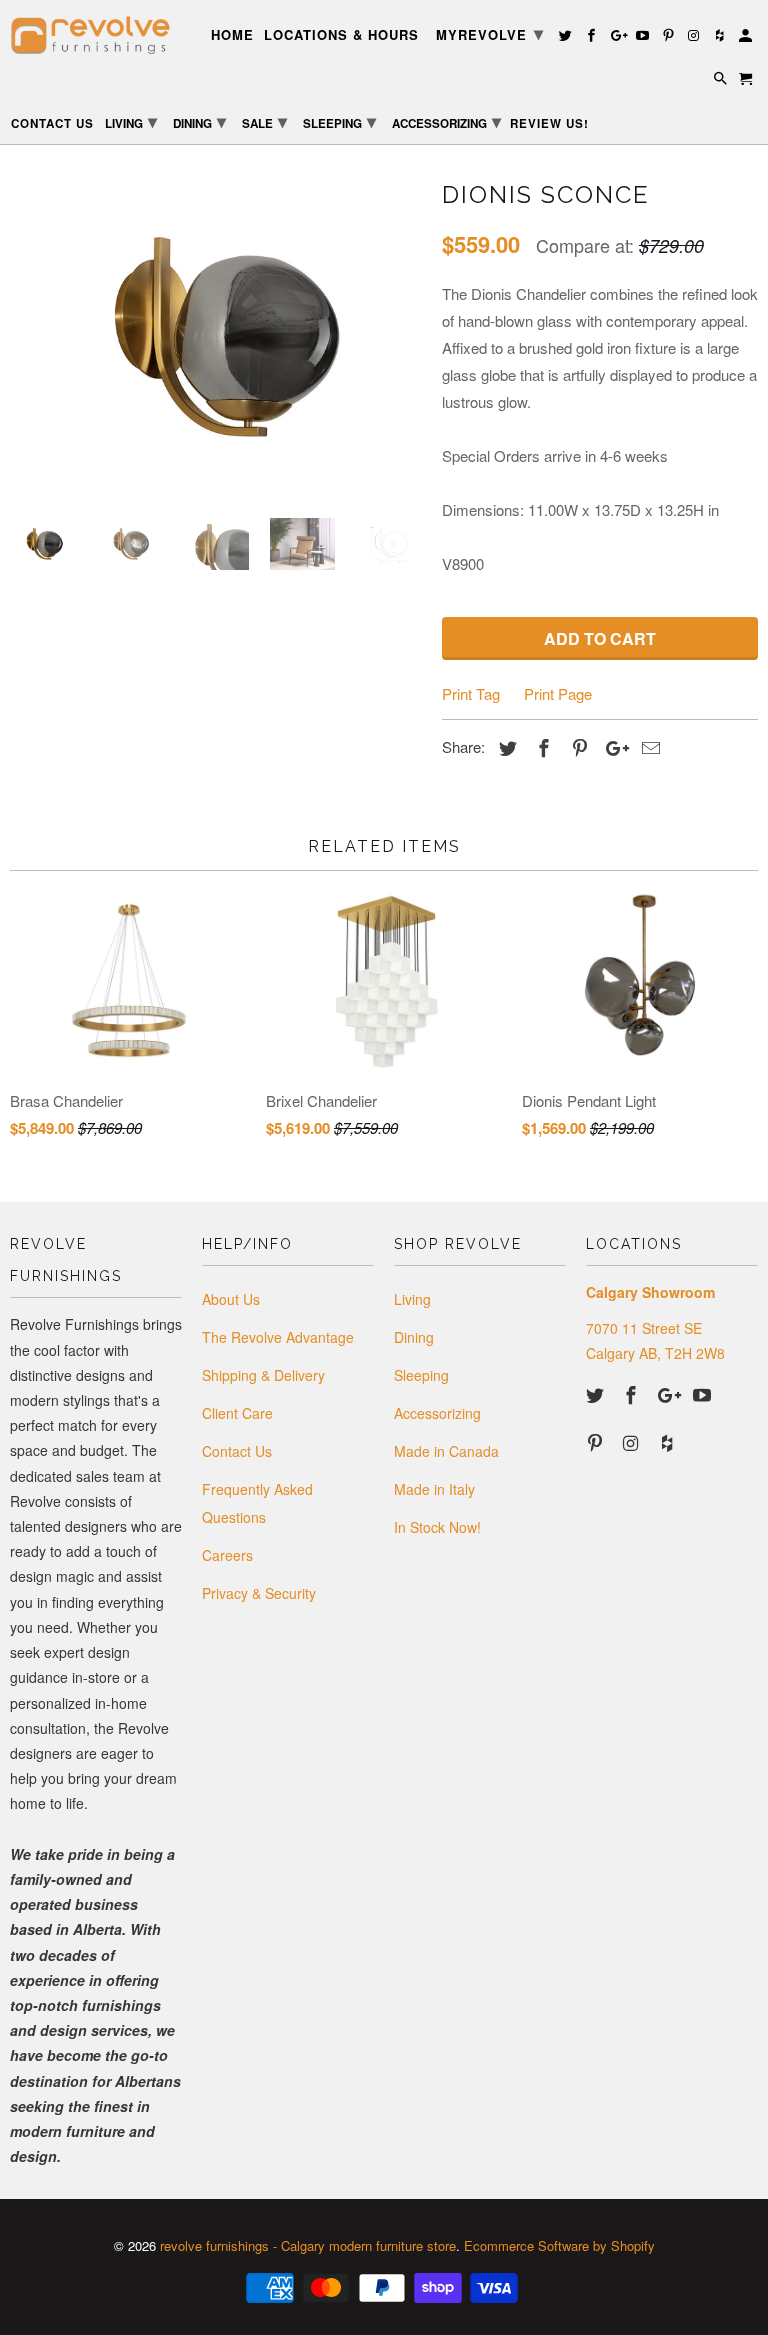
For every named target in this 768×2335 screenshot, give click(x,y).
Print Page (558, 693)
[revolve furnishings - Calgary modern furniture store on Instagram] (633, 1442)
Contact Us (237, 1451)
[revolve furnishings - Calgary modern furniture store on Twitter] (597, 1394)
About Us (231, 1299)
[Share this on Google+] (612, 747)
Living (412, 1299)
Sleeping (421, 1375)
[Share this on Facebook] (541, 747)
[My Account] (747, 38)
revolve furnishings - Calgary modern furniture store (308, 2245)
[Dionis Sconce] (216, 338)
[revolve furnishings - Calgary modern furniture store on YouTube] (704, 1394)
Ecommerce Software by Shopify (559, 2245)
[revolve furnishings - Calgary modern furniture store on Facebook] (633, 1394)
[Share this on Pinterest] (577, 747)
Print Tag (471, 693)
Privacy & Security (259, 1593)
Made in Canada (446, 1451)
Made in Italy (434, 1489)
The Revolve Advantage (278, 1337)
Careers (227, 1555)
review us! (549, 124)
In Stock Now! (437, 1527)
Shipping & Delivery (263, 1375)
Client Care (237, 1413)
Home (232, 35)
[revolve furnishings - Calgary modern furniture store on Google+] (669, 1394)
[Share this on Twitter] (505, 747)
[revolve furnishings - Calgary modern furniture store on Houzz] (669, 1442)
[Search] (722, 81)
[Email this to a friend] (648, 747)
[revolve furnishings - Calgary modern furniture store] (96, 35)
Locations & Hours (341, 35)
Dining (414, 1337)
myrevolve (490, 33)
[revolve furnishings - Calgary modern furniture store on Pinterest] (597, 1442)
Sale (264, 121)
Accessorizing (437, 1413)
